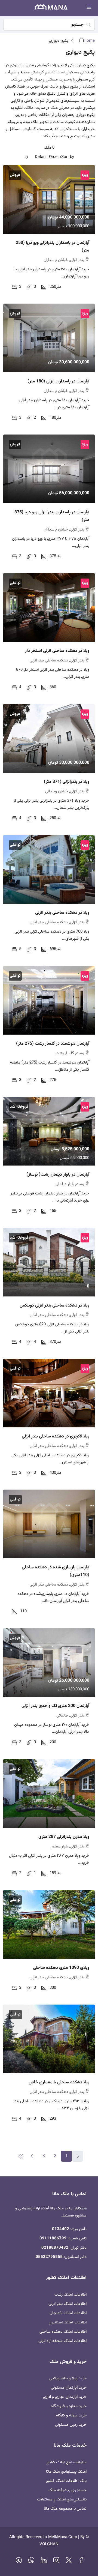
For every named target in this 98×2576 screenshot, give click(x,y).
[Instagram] (56, 2562)
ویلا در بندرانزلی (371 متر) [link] (67, 782)
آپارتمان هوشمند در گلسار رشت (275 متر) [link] (53, 1044)
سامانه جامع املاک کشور (66, 2462)
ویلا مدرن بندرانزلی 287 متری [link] (64, 1837)
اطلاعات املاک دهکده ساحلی (63, 2332)
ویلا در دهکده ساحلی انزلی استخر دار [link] (57, 651)
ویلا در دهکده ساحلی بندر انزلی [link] (62, 913)
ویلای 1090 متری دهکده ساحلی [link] (61, 1968)
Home (89, 41)
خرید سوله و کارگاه (71, 2415)
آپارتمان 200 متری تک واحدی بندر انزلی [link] (55, 1706)
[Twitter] (69, 2562)
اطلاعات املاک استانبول (68, 2322)
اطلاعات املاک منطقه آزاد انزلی (62, 2341)
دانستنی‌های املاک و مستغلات (62, 2499)
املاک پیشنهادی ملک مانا (66, 2472)
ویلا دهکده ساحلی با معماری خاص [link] (59, 2082)
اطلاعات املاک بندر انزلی (68, 2304)
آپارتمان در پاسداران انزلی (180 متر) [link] (58, 381)
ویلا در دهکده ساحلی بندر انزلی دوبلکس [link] (54, 1306)
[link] (49, 199)
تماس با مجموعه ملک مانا (65, 2509)
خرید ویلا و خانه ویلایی (68, 2378)
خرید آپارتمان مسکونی (69, 2388)
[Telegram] (19, 2562)
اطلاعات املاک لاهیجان (68, 2313)
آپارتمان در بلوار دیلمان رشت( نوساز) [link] (58, 1175)
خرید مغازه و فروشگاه (69, 2406)
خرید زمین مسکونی (71, 2425)
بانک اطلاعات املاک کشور (66, 2481)
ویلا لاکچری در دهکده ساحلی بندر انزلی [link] (56, 1437)
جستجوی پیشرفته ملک (68, 2490)
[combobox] (42, 157)
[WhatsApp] (31, 2562)
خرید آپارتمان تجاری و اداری (65, 2397)
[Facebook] (81, 2562)
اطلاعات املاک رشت (71, 2295)
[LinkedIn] (44, 2562)
